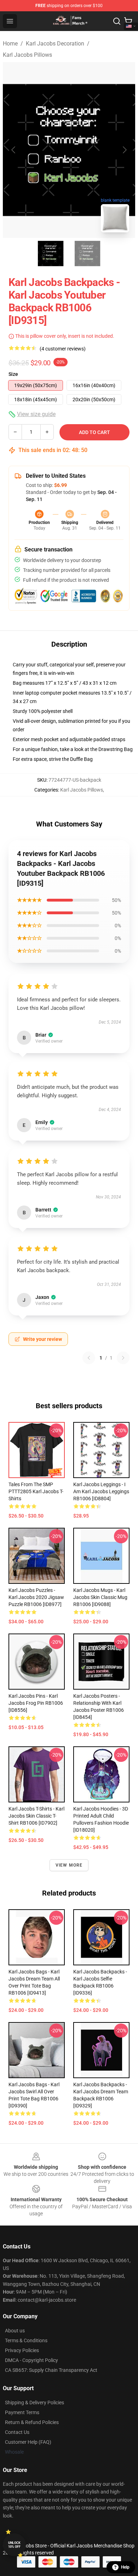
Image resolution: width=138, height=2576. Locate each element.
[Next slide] (124, 150)
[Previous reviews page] (89, 1358)
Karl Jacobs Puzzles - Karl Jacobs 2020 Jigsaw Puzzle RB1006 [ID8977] (36, 1597)
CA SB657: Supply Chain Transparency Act (51, 2370)
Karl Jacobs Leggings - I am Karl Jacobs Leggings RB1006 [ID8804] (101, 1491)
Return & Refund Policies (32, 2422)
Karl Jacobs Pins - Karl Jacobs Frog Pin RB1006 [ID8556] (36, 1703)
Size (13, 374)
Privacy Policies (22, 2350)
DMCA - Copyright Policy (31, 2360)
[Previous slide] (14, 150)
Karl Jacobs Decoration (55, 44)
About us (15, 2331)
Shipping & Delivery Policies (34, 2403)
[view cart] (128, 21)
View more (69, 1865)
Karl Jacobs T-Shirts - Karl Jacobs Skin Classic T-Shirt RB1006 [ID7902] (36, 1816)
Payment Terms (22, 2412)
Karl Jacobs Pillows (27, 55)
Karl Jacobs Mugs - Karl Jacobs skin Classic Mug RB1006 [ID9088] (100, 1597)
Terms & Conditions (26, 2340)
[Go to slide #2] (87, 254)
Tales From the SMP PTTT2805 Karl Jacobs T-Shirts (36, 1491)
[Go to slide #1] (51, 254)
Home (10, 44)
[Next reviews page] (123, 1358)
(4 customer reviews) (63, 349)
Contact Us (17, 2432)
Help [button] (125, 2567)
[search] (117, 21)
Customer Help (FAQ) (28, 2442)
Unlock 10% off (14, 2545)
